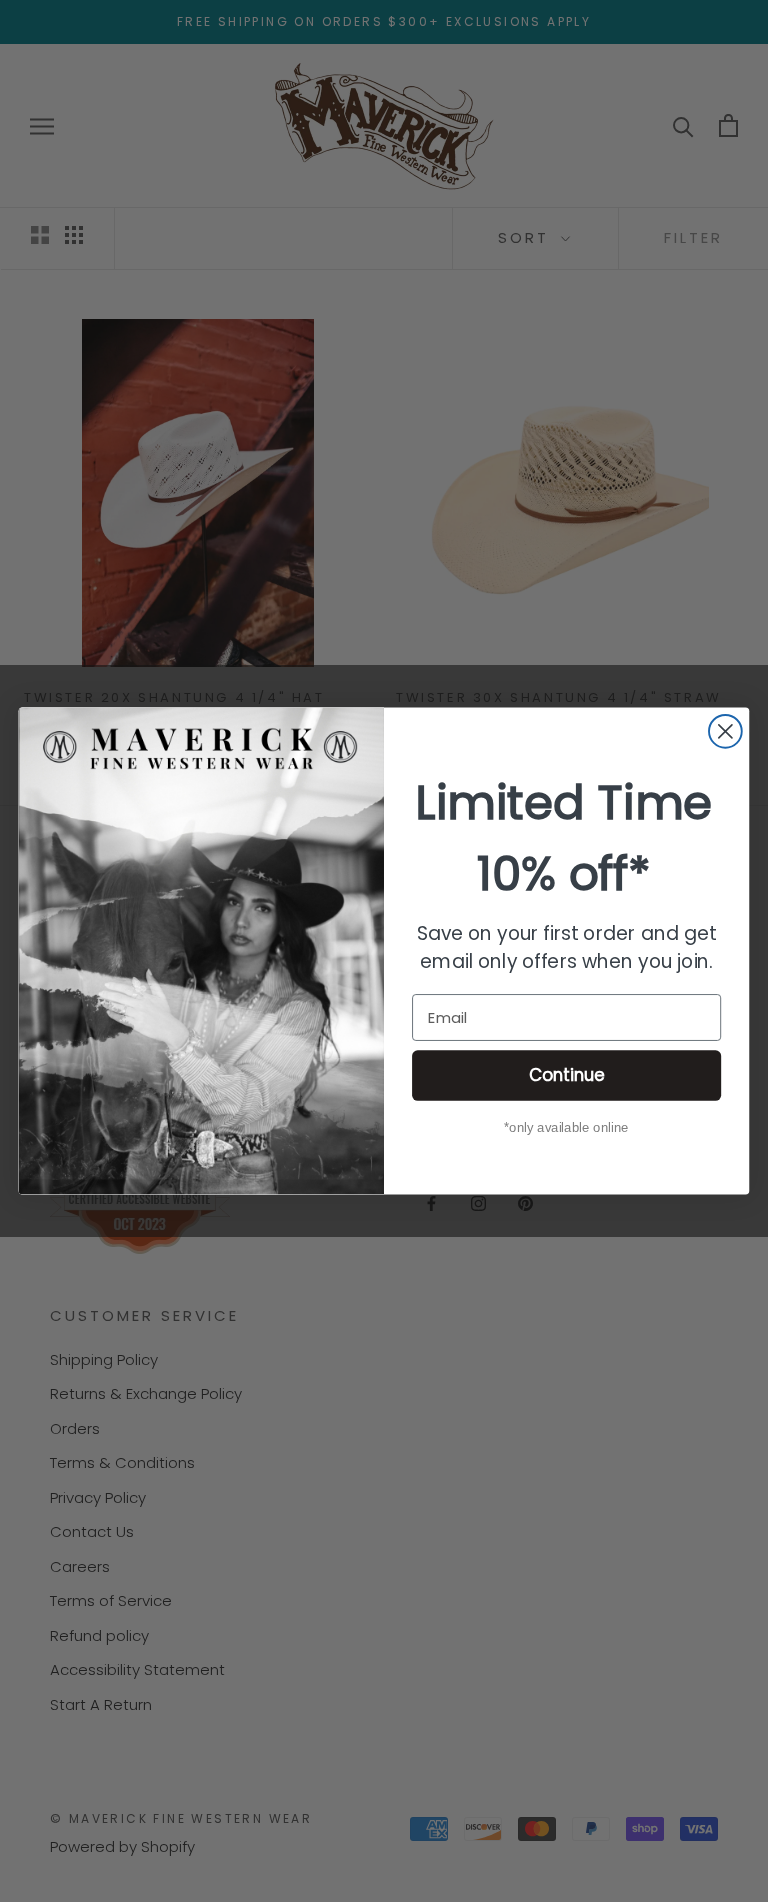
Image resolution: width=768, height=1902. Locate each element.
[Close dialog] (725, 731)
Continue (567, 1074)
